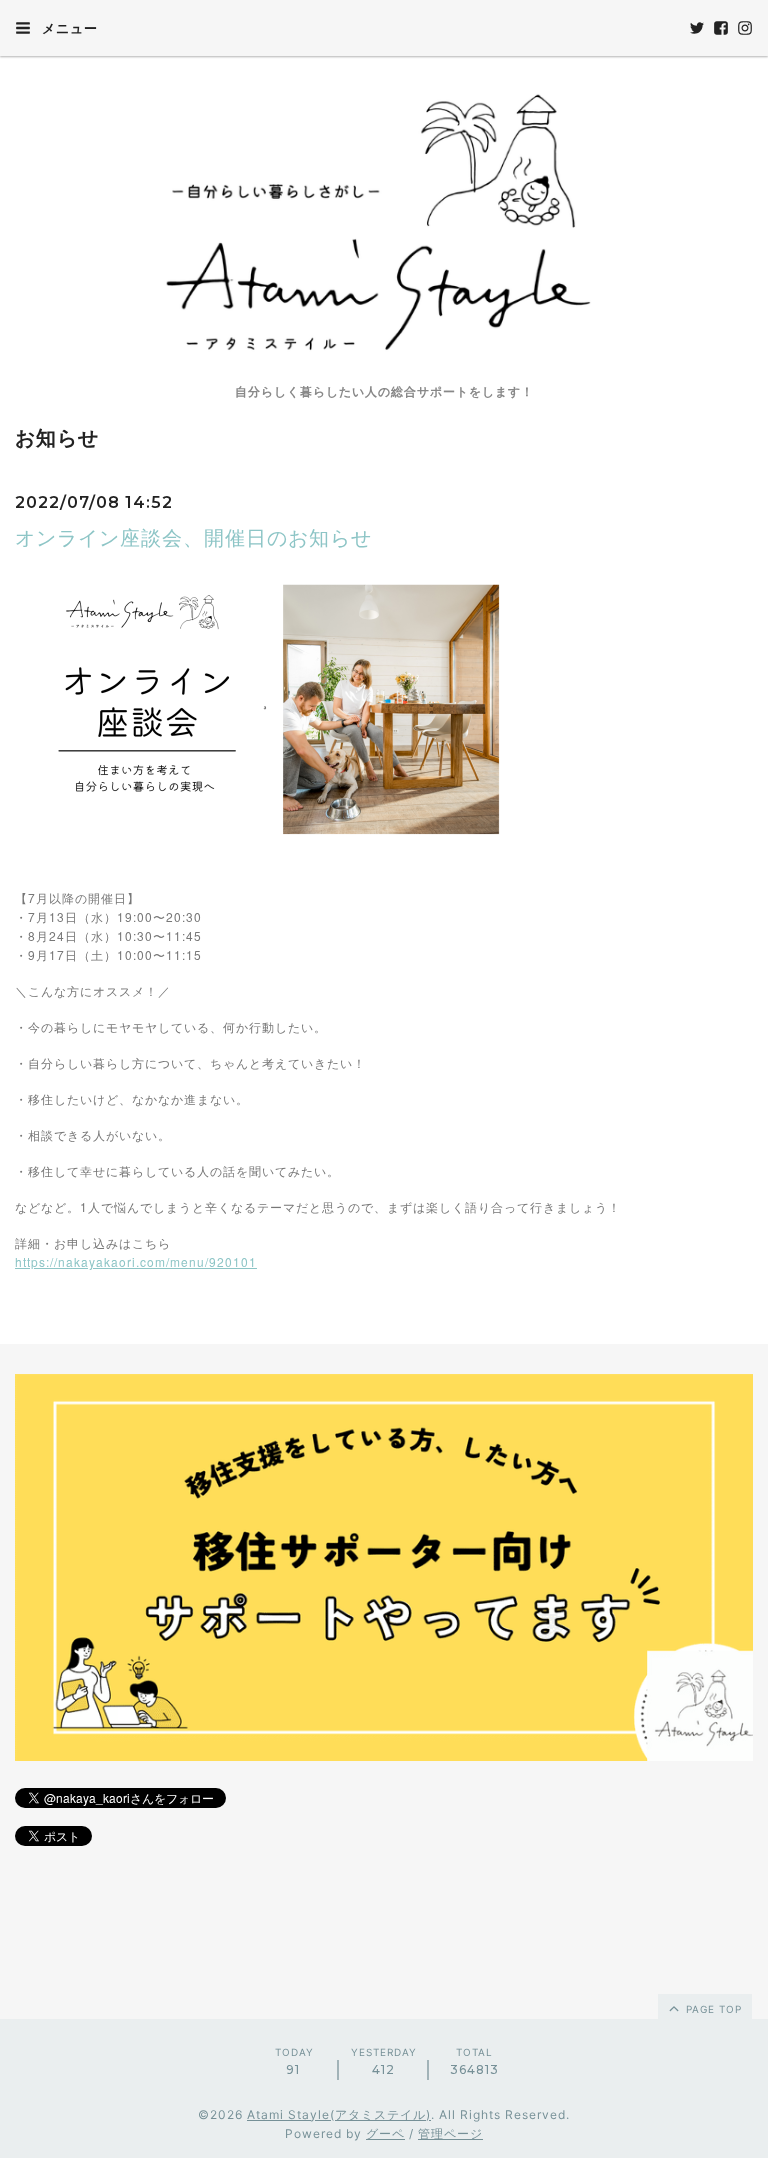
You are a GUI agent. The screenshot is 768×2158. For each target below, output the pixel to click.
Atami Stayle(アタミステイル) (339, 2114)
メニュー (68, 28)
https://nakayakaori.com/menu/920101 (136, 1261)
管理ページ (450, 2133)
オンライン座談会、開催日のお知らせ (193, 538)
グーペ (385, 2133)
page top (712, 2009)
